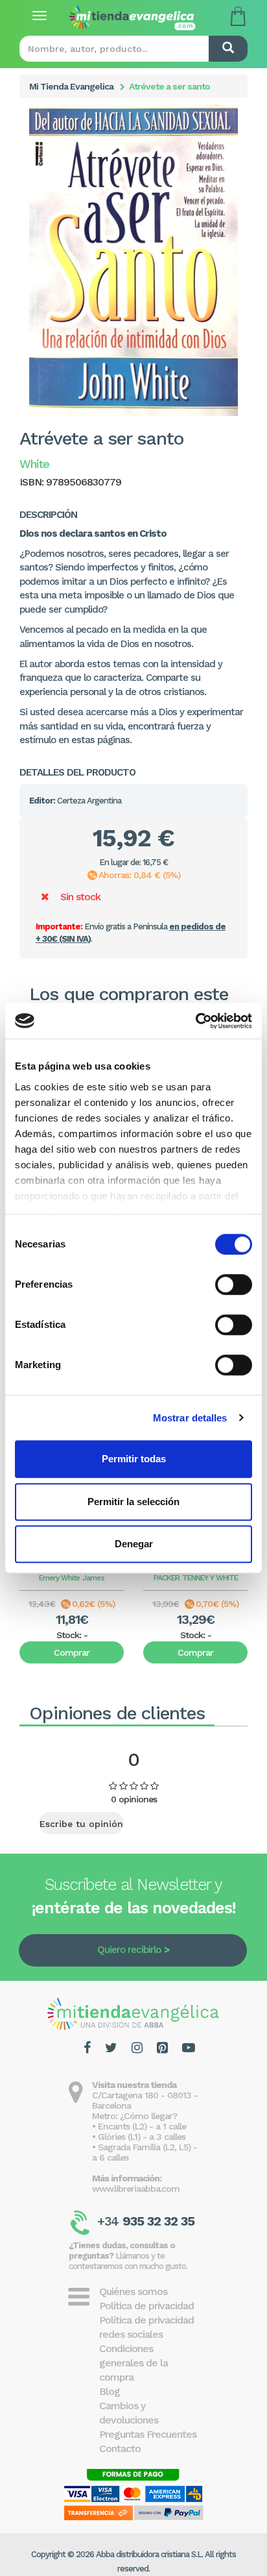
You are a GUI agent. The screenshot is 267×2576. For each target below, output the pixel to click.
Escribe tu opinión (81, 1824)
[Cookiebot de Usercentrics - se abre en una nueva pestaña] (195, 1021)
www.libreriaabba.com (136, 2189)
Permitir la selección (133, 1502)
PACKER (167, 1578)
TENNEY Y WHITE (210, 1578)
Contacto (120, 2448)
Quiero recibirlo (129, 1950)
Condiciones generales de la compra (133, 2363)
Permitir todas (134, 1459)
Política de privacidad (146, 2306)
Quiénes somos (133, 2291)
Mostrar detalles (190, 1418)
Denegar (134, 1544)
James (93, 1578)
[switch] (234, 1284)
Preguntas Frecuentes (148, 2434)
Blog (110, 2391)
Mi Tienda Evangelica (71, 86)
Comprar (72, 1652)
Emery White (59, 1578)
